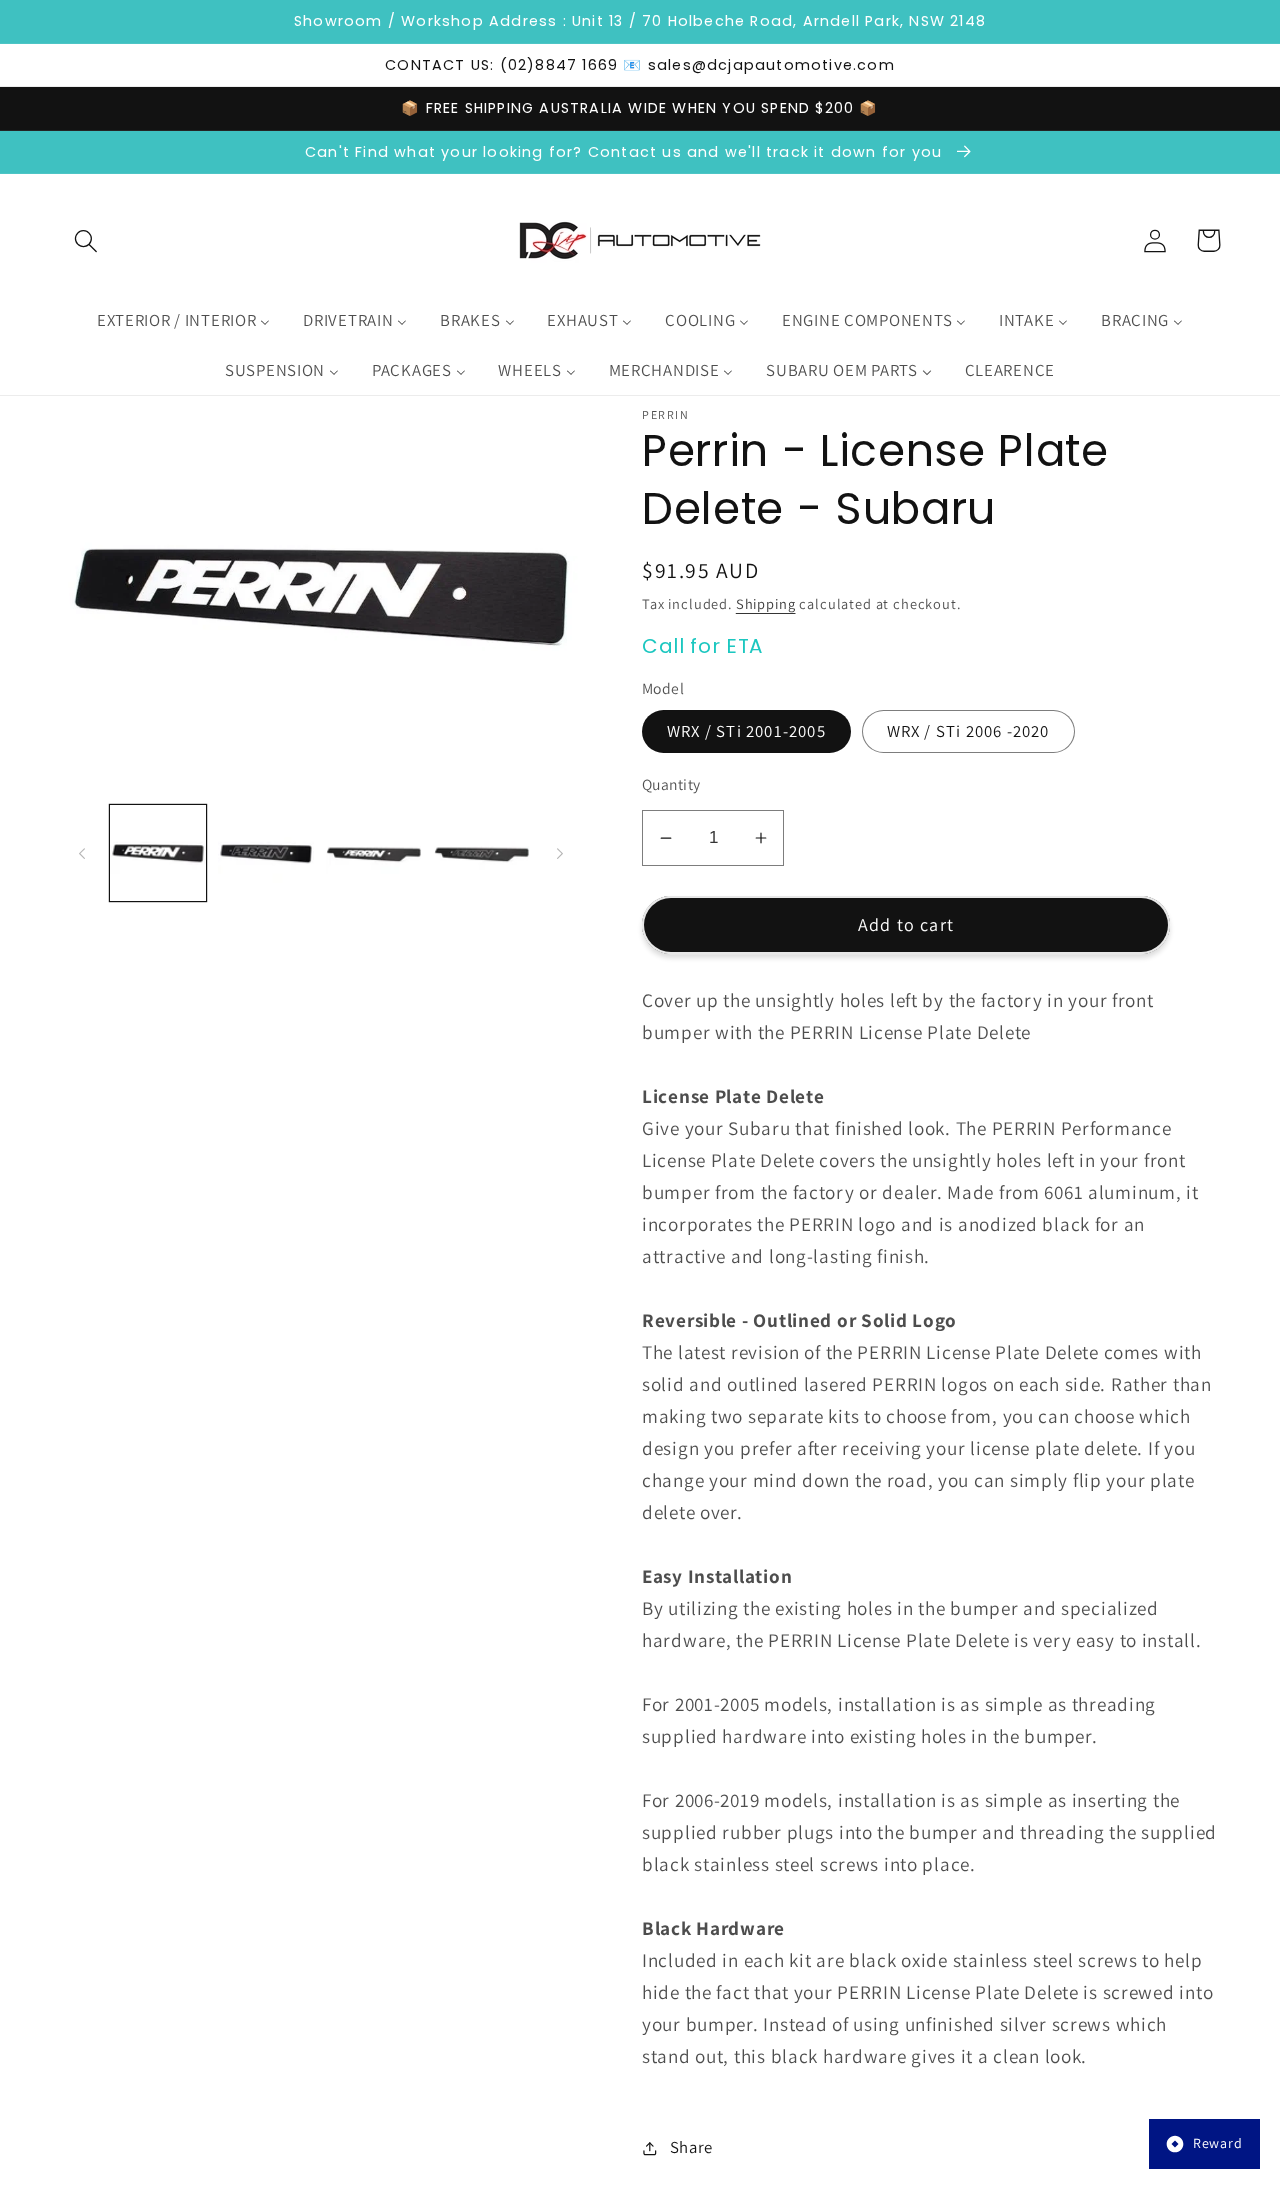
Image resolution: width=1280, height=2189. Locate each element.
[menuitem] (183, 321)
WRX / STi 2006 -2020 (968, 731)
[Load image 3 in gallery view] (374, 853)
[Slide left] (82, 853)
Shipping (766, 603)
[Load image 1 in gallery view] (158, 853)
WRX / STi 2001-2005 (746, 731)
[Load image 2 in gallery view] (266, 853)
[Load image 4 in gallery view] (482, 853)
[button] (86, 240)
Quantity (671, 784)
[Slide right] (560, 853)
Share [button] (691, 2147)
